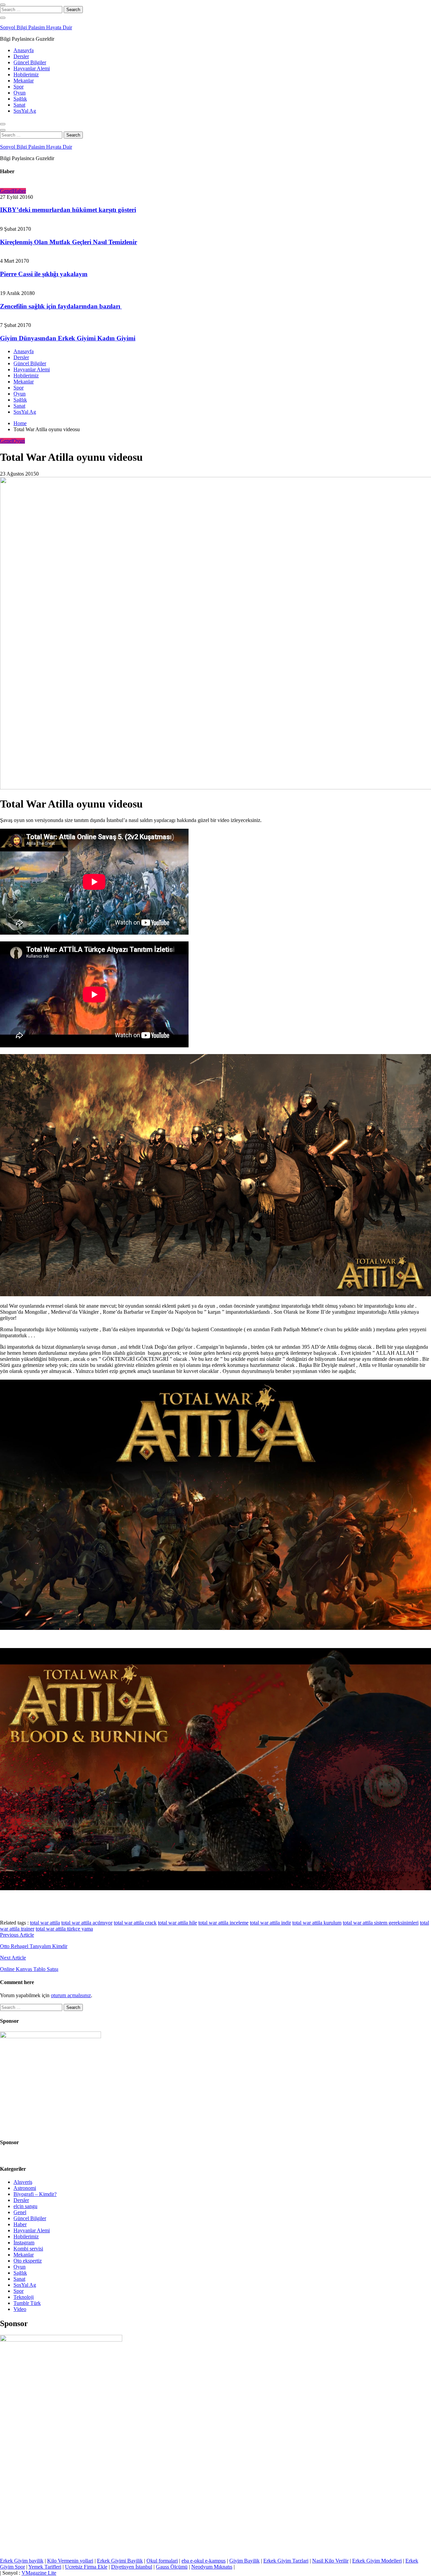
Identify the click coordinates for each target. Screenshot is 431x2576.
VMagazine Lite (39, 2573)
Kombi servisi (28, 2249)
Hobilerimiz (26, 74)
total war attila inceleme (223, 1923)
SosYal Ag (25, 111)
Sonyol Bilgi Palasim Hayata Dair (36, 27)
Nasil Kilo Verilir (330, 2561)
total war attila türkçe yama (64, 1929)
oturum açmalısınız (71, 1995)
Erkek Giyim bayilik (22, 2561)
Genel (6, 191)
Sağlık (20, 99)
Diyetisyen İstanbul (132, 2567)
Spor (19, 87)
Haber (19, 191)
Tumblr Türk (27, 2303)
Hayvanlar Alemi (32, 68)
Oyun (20, 93)
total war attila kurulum (317, 1923)
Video (20, 2309)
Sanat (19, 105)
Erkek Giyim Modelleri (377, 2561)
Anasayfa (24, 50)
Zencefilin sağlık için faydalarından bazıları (61, 306)
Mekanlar (24, 81)
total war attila (45, 1923)
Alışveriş (23, 2182)
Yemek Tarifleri (45, 2567)
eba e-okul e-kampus (204, 2561)
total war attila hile (177, 1923)
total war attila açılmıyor (87, 1923)
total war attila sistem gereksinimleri (381, 1923)
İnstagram (24, 2243)
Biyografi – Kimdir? (35, 2194)
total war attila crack (135, 1923)
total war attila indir (270, 1923)
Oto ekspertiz (28, 2261)
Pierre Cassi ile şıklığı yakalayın (44, 274)
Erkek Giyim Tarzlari (286, 2561)
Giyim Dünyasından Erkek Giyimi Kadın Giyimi (68, 338)
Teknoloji (24, 2297)
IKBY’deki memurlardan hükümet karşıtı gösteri (68, 210)
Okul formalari (162, 2561)
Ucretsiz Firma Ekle (86, 2567)
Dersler (21, 56)
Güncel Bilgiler (30, 62)
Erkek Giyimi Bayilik (120, 2561)
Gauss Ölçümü (172, 2567)
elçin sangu (25, 2206)
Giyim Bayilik (244, 2561)
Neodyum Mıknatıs (212, 2567)
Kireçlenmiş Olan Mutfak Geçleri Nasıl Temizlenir (69, 242)
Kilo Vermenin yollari (70, 2561)
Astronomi (25, 2188)
